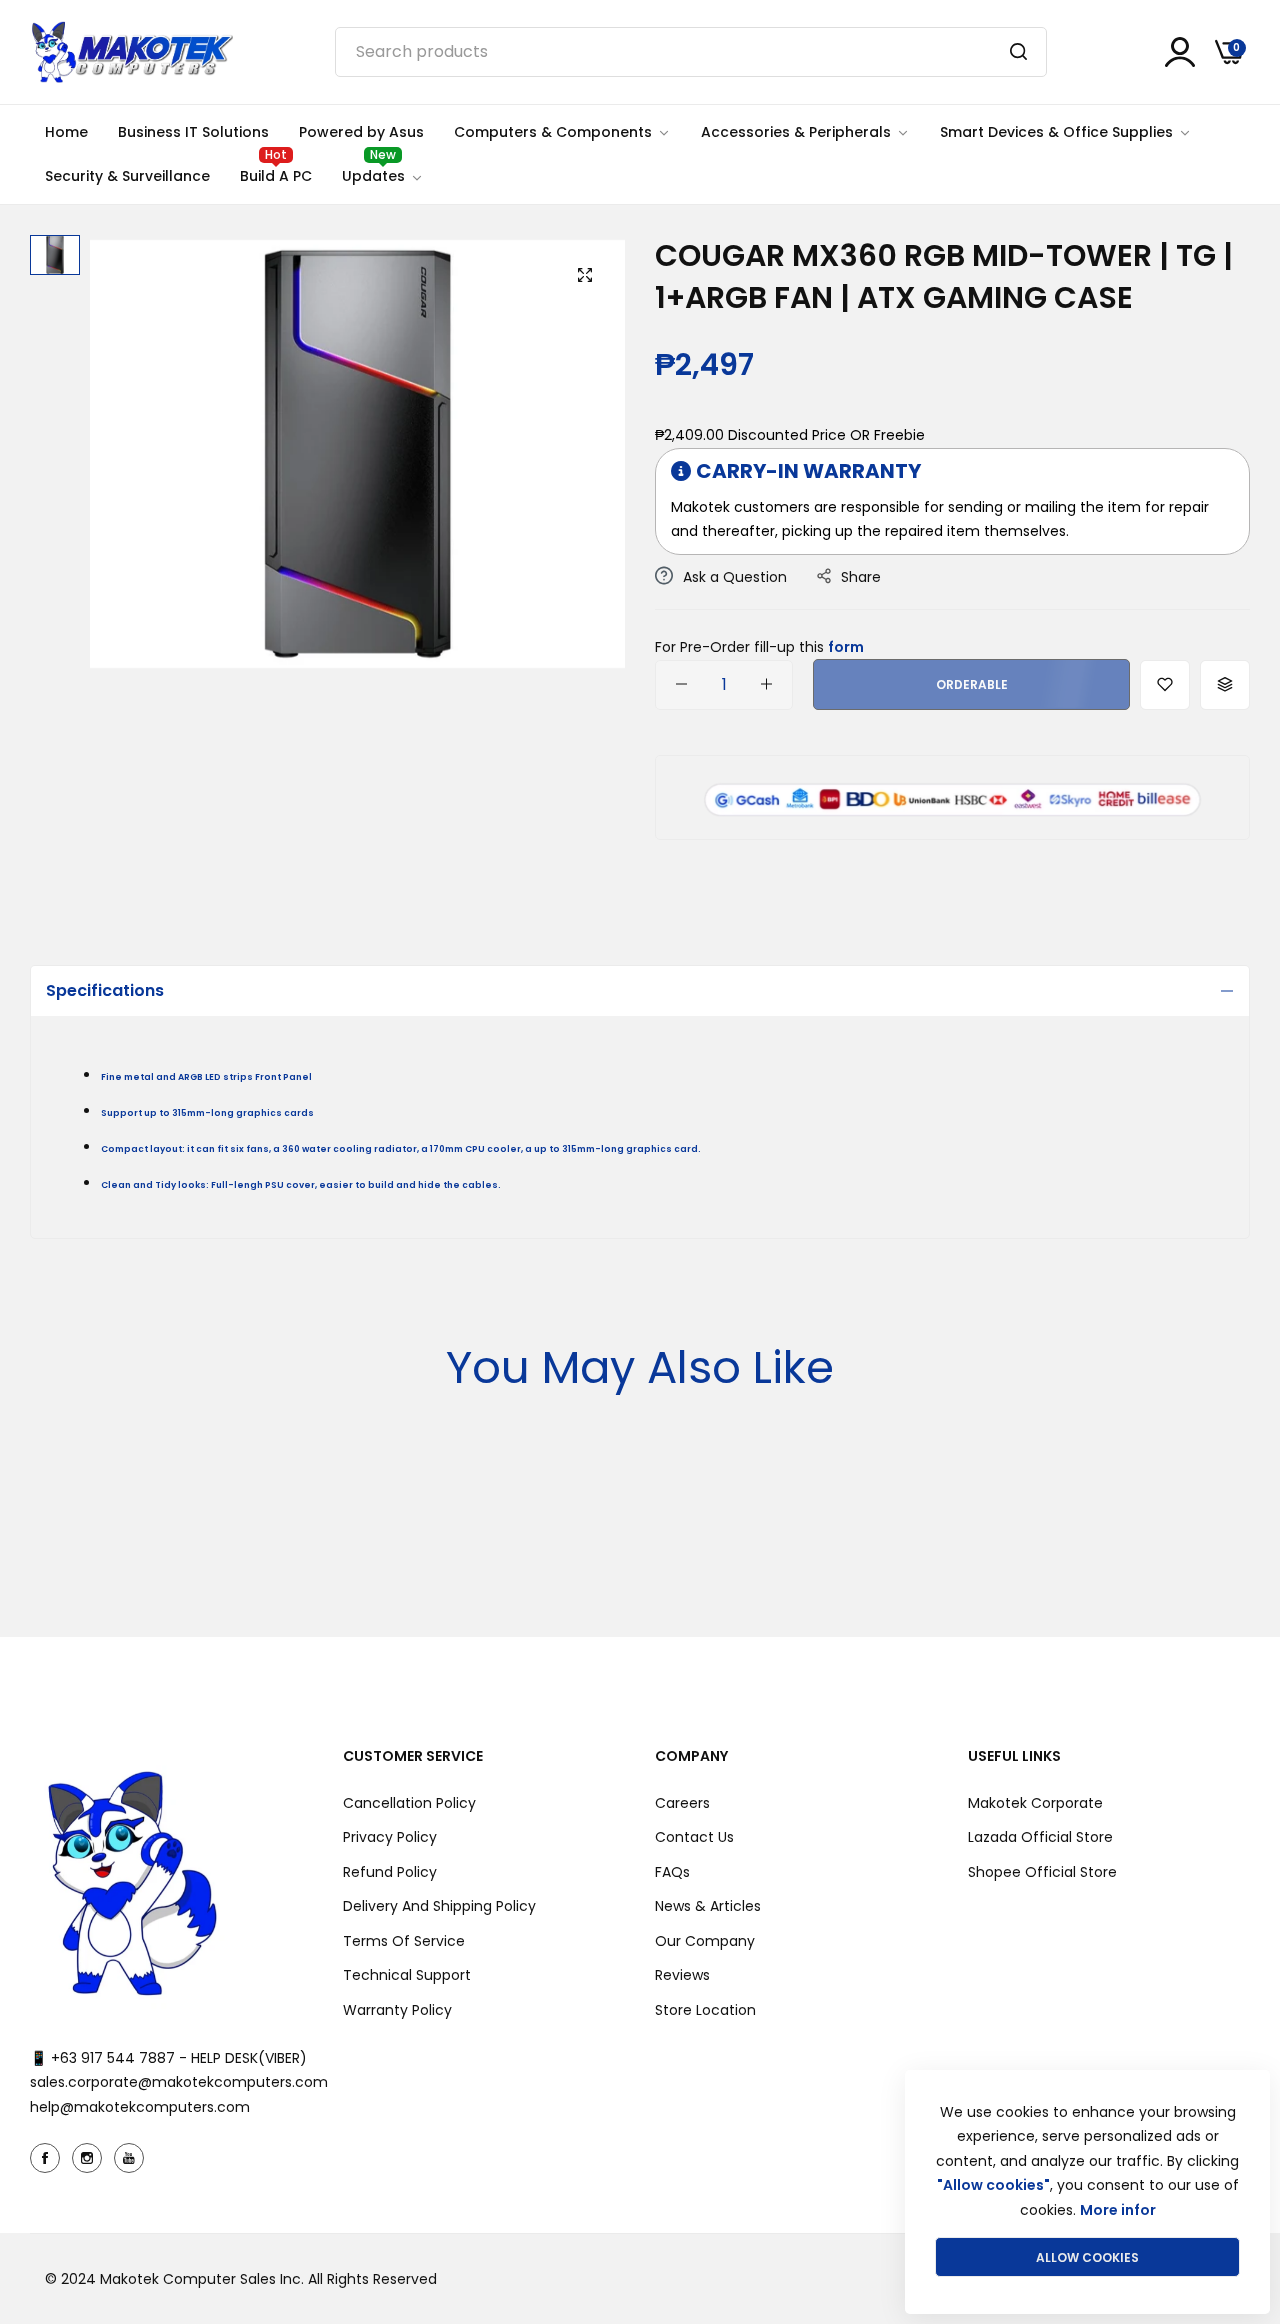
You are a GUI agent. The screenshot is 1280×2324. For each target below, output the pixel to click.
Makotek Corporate (1035, 1803)
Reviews (682, 1975)
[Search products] (1018, 52)
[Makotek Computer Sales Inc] (131, 52)
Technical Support (407, 1975)
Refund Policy (390, 1872)
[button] (1165, 684)
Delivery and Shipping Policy (439, 1906)
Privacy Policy (390, 1837)
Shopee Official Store (1042, 1872)
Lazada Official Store (1040, 1837)
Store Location (705, 2010)
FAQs (672, 1872)
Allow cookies (1087, 2257)
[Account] (1180, 52)
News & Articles (708, 1906)
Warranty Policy (397, 2010)
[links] (48, 2158)
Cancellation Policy (409, 1803)
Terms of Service (404, 1941)
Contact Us (694, 1837)
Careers (682, 1803)
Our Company (705, 1941)
